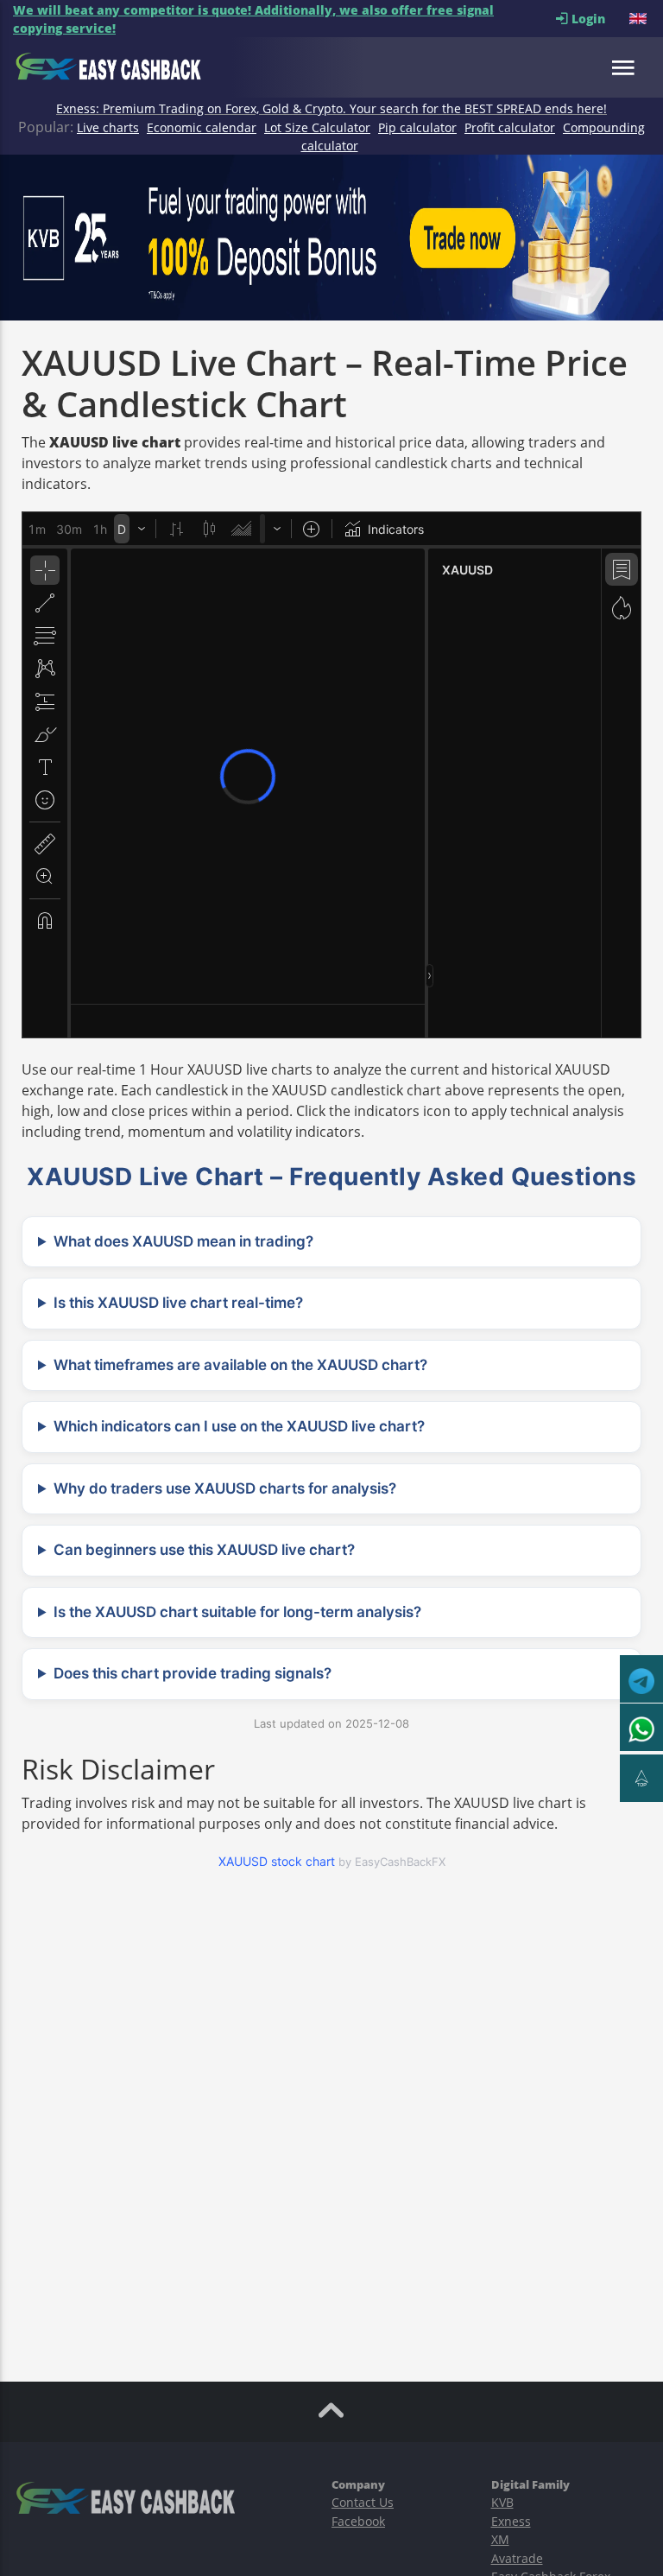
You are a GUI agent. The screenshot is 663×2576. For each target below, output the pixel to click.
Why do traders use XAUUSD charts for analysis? (225, 1488)
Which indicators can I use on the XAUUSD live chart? (239, 1426)
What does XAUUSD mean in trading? (183, 1241)
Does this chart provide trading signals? (193, 1673)
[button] (640, 19)
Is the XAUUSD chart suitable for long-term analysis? (237, 1612)
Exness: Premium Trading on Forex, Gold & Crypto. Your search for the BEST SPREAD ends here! (331, 108)
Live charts (108, 127)
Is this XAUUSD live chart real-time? (178, 1303)
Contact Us (363, 2502)
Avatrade (517, 2558)
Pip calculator (417, 127)
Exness (511, 2521)
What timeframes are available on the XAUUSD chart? (240, 1365)
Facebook (358, 2521)
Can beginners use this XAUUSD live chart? (204, 1550)
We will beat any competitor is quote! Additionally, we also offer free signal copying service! (253, 19)
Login (599, 19)
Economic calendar (202, 127)
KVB (502, 2502)
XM (500, 2539)
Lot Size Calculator (317, 127)
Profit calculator (510, 127)
